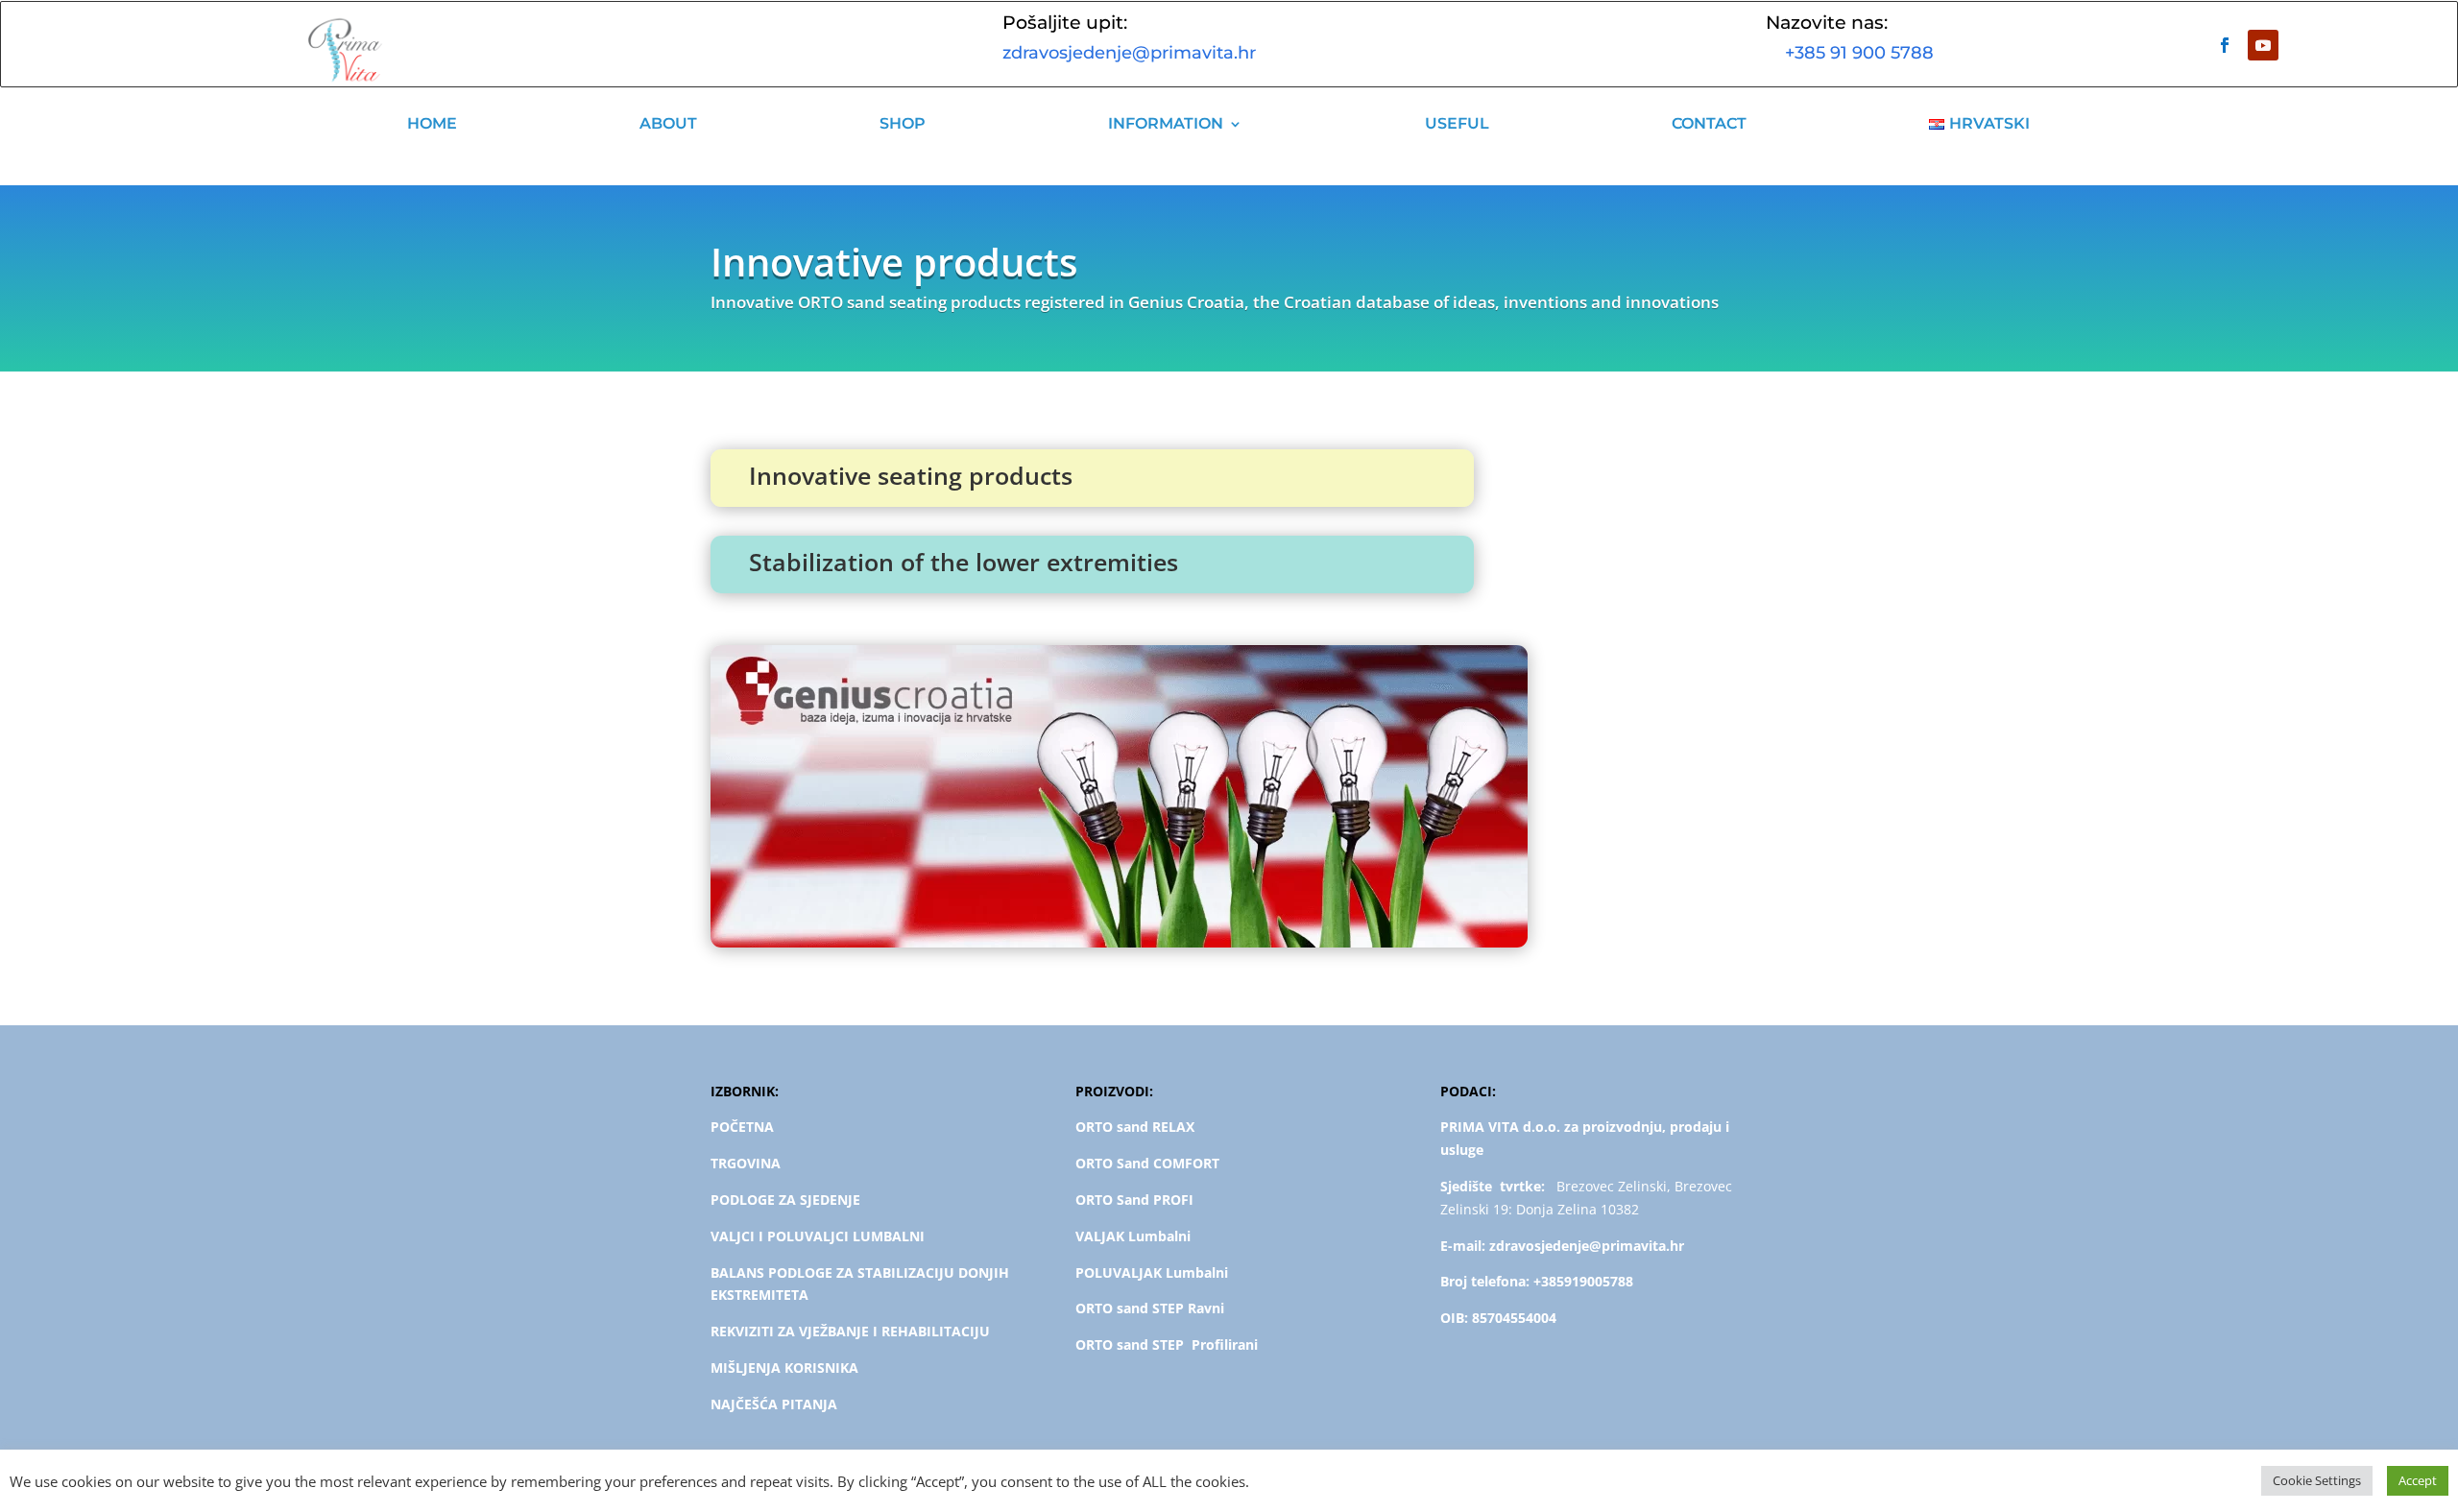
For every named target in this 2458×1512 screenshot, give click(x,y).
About (668, 123)
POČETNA (742, 1127)
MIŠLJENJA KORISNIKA (784, 1368)
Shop (903, 123)
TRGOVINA (746, 1163)
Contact (1709, 123)
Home (432, 123)
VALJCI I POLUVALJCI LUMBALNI (818, 1236)
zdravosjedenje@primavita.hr (1129, 53)
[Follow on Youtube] (2263, 45)
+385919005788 (1583, 1281)
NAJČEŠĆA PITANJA (774, 1404)
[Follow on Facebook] (2225, 45)
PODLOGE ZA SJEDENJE (785, 1200)
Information (1166, 123)
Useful (1457, 123)
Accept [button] (2418, 1480)
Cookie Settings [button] (2317, 1480)
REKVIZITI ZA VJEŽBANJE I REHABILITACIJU (850, 1331)
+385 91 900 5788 (1850, 53)
